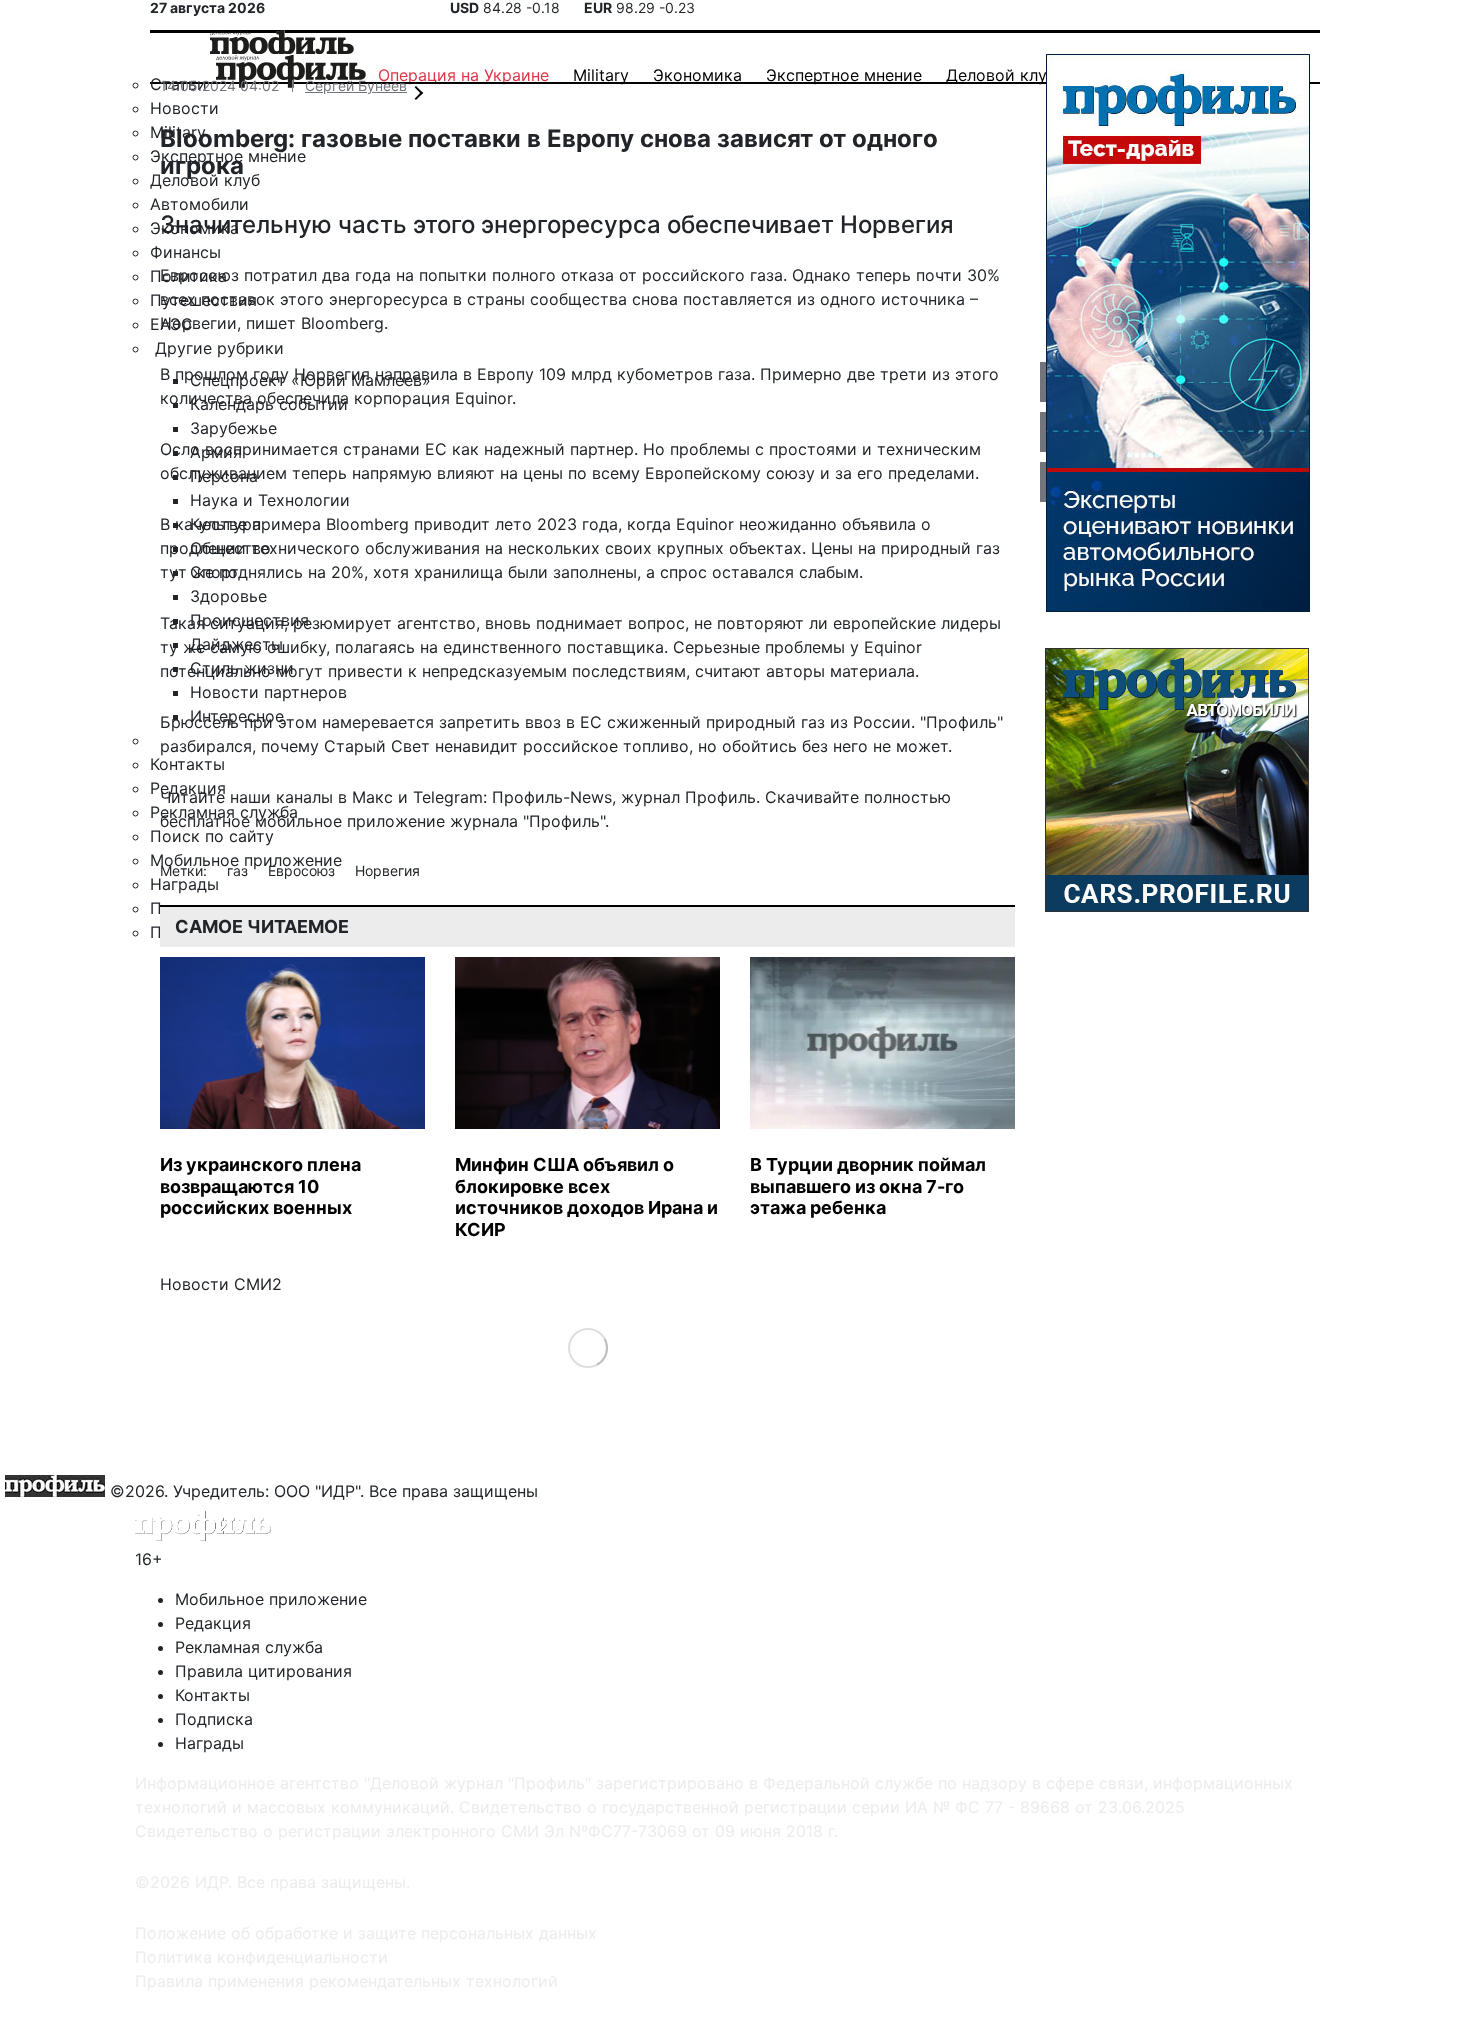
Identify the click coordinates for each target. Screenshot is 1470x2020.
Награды (209, 1743)
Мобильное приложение (271, 1599)
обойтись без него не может (835, 746)
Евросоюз (303, 870)
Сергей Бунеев (356, 85)
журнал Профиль (688, 797)
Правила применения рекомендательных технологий (346, 1981)
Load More (587, 1347)
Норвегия (387, 870)
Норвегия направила (376, 374)
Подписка (214, 1719)
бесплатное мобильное (251, 821)
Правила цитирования (263, 1671)
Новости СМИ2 (221, 1284)
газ (239, 870)
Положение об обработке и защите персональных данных (366, 1933)
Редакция (213, 1623)
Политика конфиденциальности (261, 1957)
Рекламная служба (249, 1647)
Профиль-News (552, 797)
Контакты (212, 1695)
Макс (372, 797)
